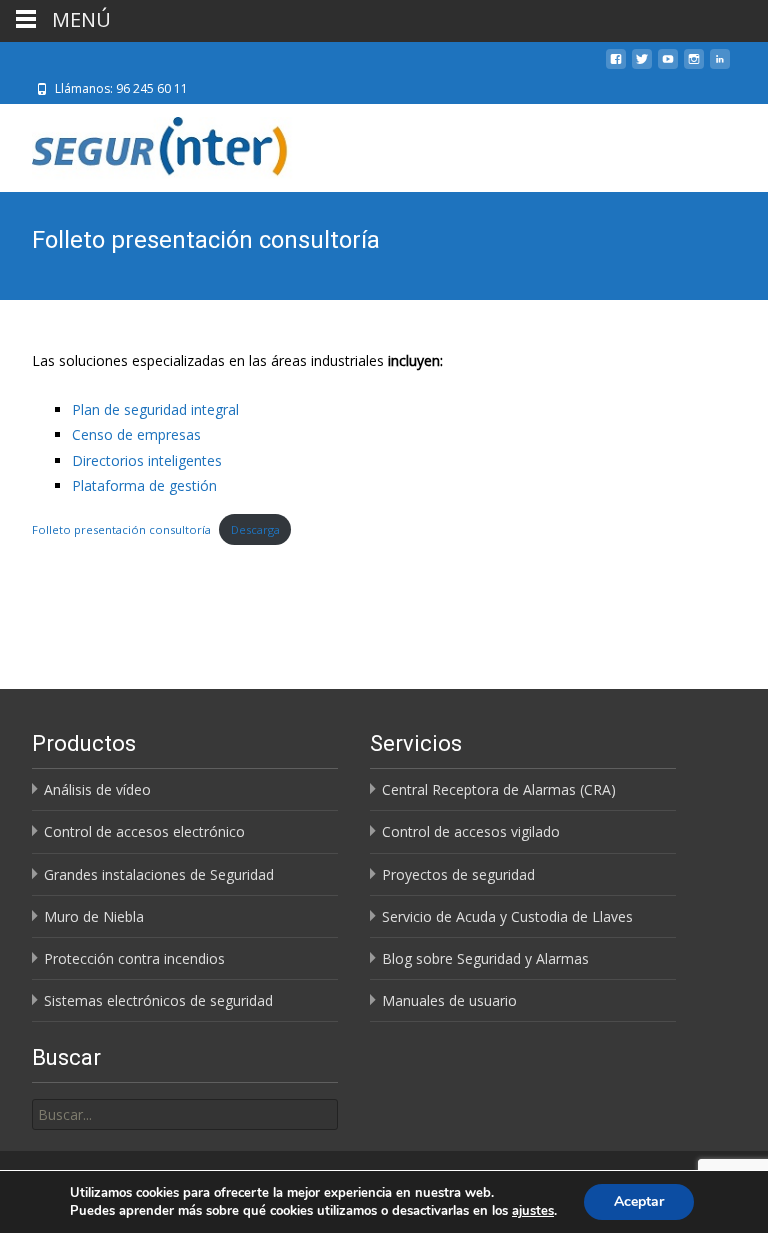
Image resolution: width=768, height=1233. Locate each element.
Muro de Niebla (94, 916)
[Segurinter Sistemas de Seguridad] (149, 144)
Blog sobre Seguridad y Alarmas (485, 958)
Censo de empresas (136, 434)
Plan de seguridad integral (155, 409)
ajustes (533, 1211)
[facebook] (616, 66)
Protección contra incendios (134, 958)
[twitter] (642, 66)
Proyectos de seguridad (458, 874)
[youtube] (668, 66)
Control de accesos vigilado (471, 831)
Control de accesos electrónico (144, 831)
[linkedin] (720, 66)
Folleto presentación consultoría (121, 529)
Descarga (255, 529)
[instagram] (694, 66)
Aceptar (639, 1201)
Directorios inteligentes (147, 460)
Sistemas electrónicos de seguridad (158, 1000)
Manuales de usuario (449, 1000)
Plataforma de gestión (144, 485)
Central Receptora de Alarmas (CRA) (499, 789)
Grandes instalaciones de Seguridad (159, 874)
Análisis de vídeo (97, 789)
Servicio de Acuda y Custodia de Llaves (507, 916)
